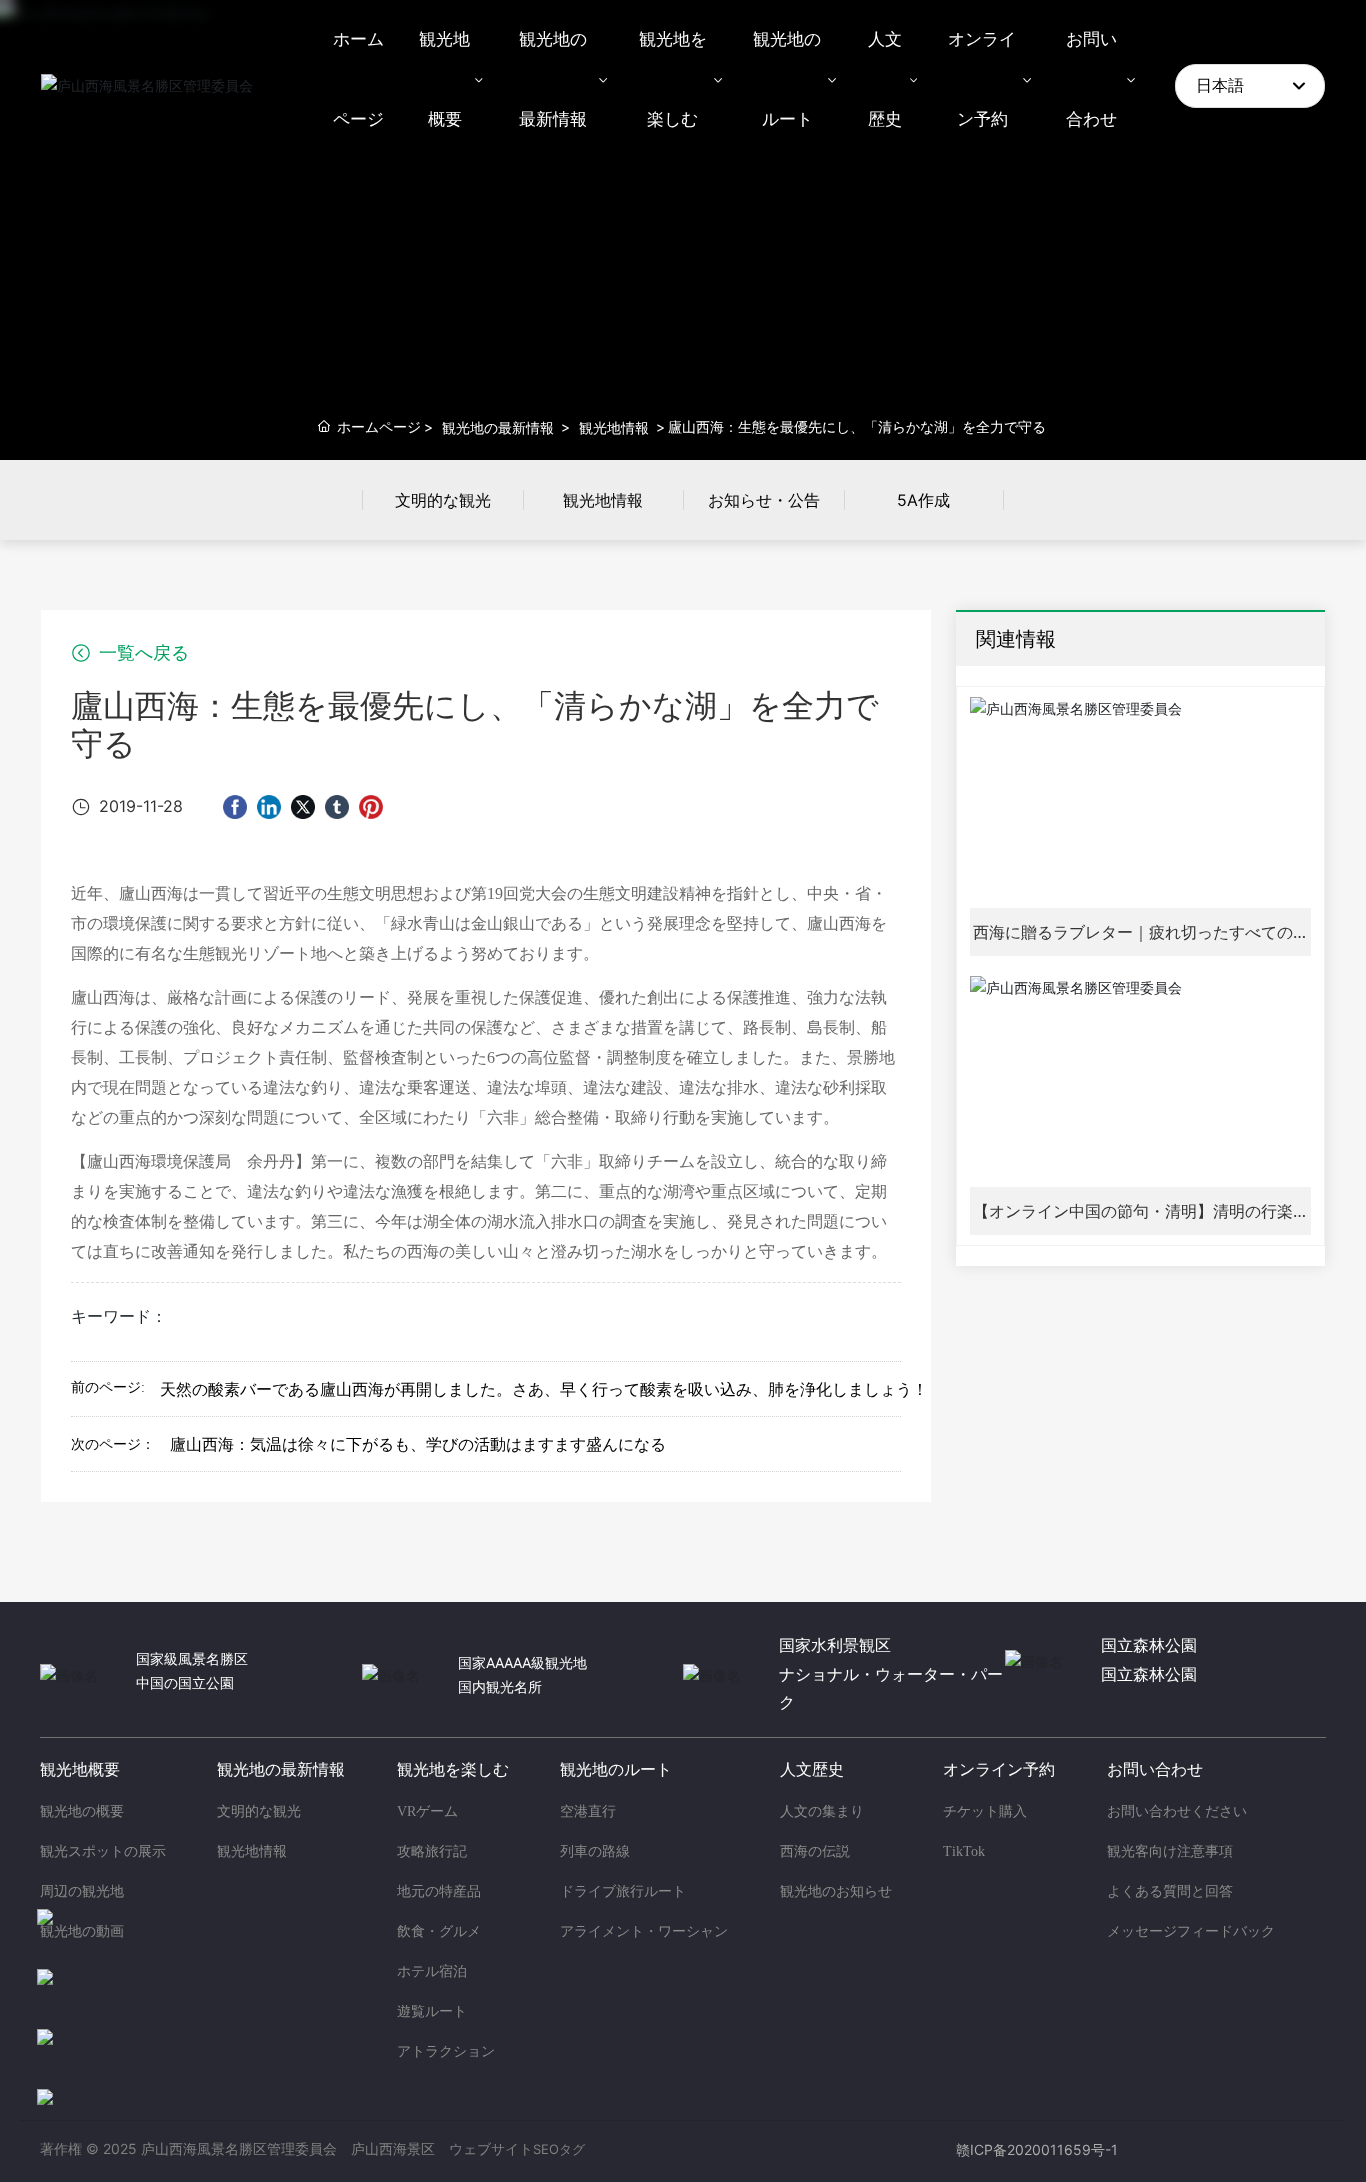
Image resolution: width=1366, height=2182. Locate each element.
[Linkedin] (269, 806)
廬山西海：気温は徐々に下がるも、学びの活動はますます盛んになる (418, 1444)
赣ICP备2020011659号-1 (1037, 2149)
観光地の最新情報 (498, 427)
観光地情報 (614, 427)
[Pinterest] (371, 806)
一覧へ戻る (141, 653)
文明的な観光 (443, 500)
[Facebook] (235, 806)
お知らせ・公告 (764, 500)
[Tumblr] (337, 806)
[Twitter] (303, 806)
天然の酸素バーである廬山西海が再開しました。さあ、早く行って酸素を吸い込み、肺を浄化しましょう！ (544, 1389)
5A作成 (923, 500)
